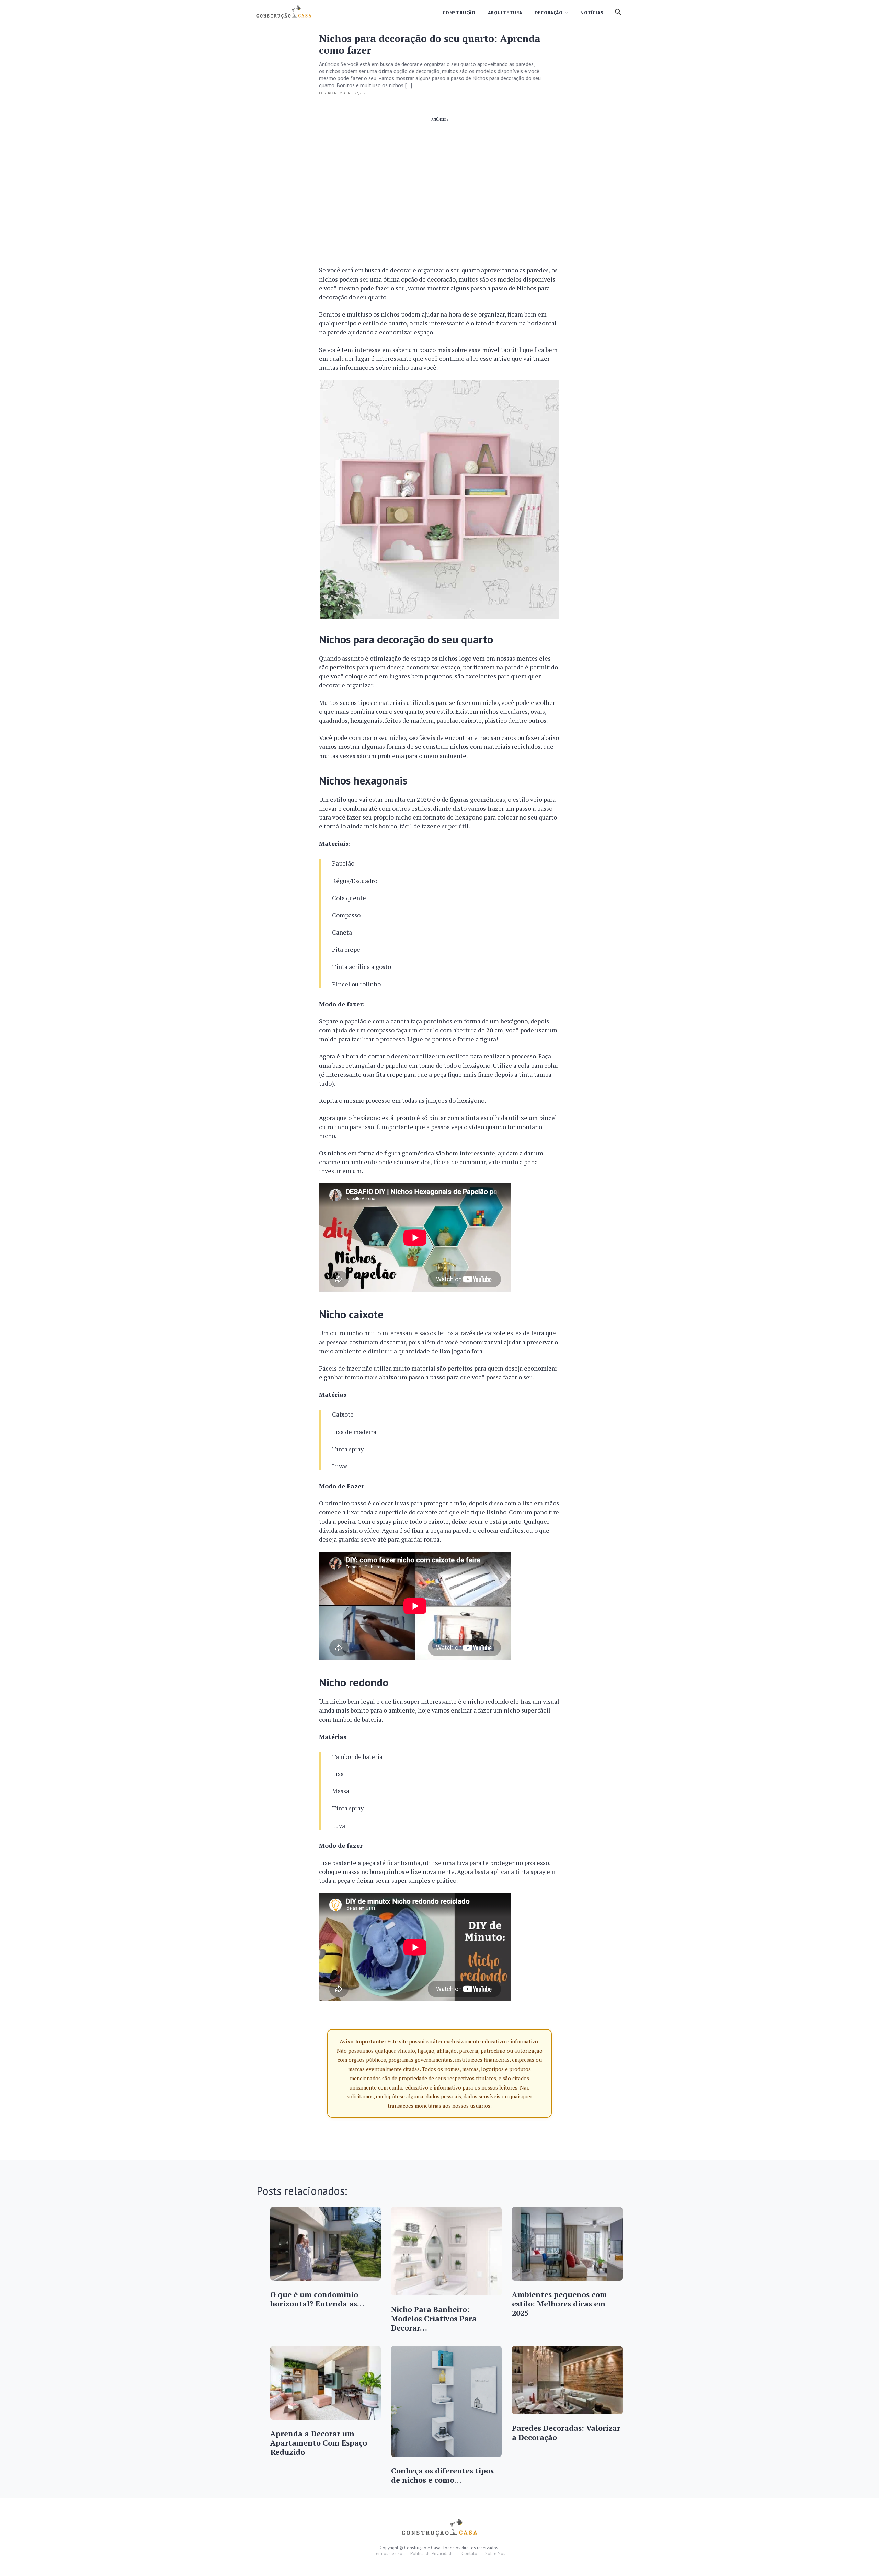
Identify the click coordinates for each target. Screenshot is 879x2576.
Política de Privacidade (432, 2554)
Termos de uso (388, 2554)
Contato (469, 2554)
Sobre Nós (495, 2554)
